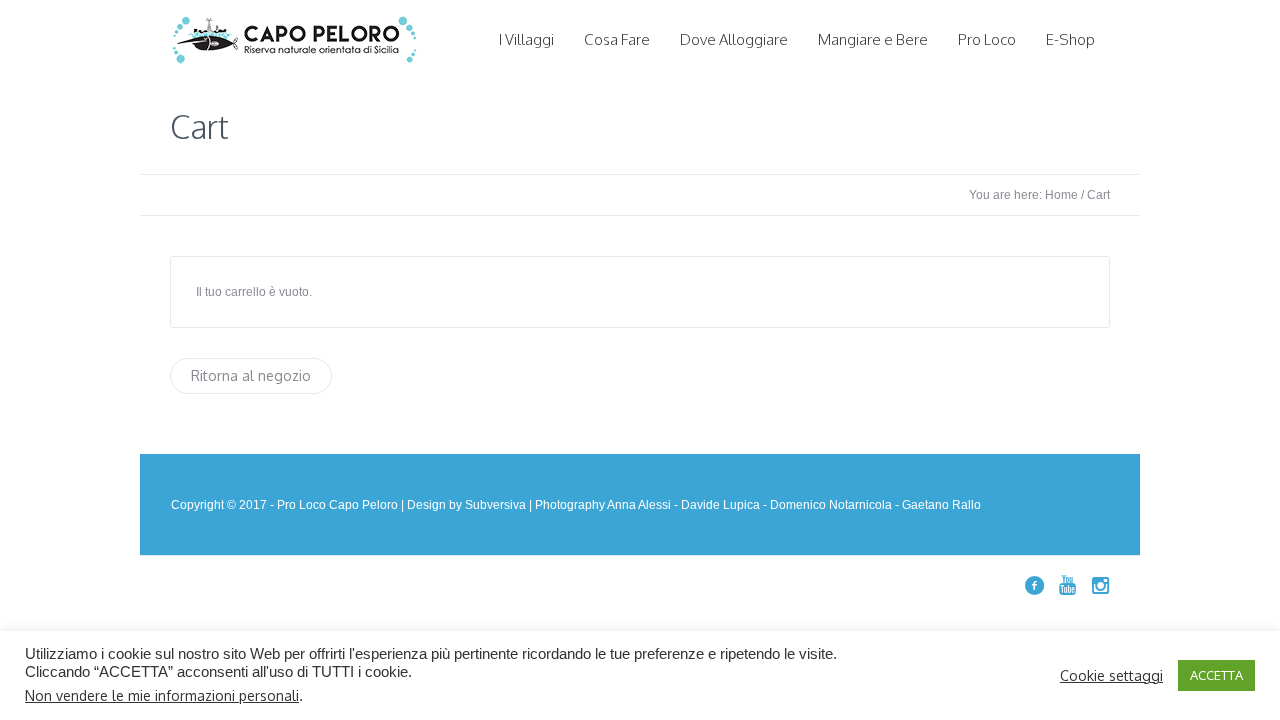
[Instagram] (1100, 585)
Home (1061, 195)
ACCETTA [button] (1216, 675)
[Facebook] (1034, 585)
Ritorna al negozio (251, 375)
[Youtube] (1067, 585)
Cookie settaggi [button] (1111, 675)
